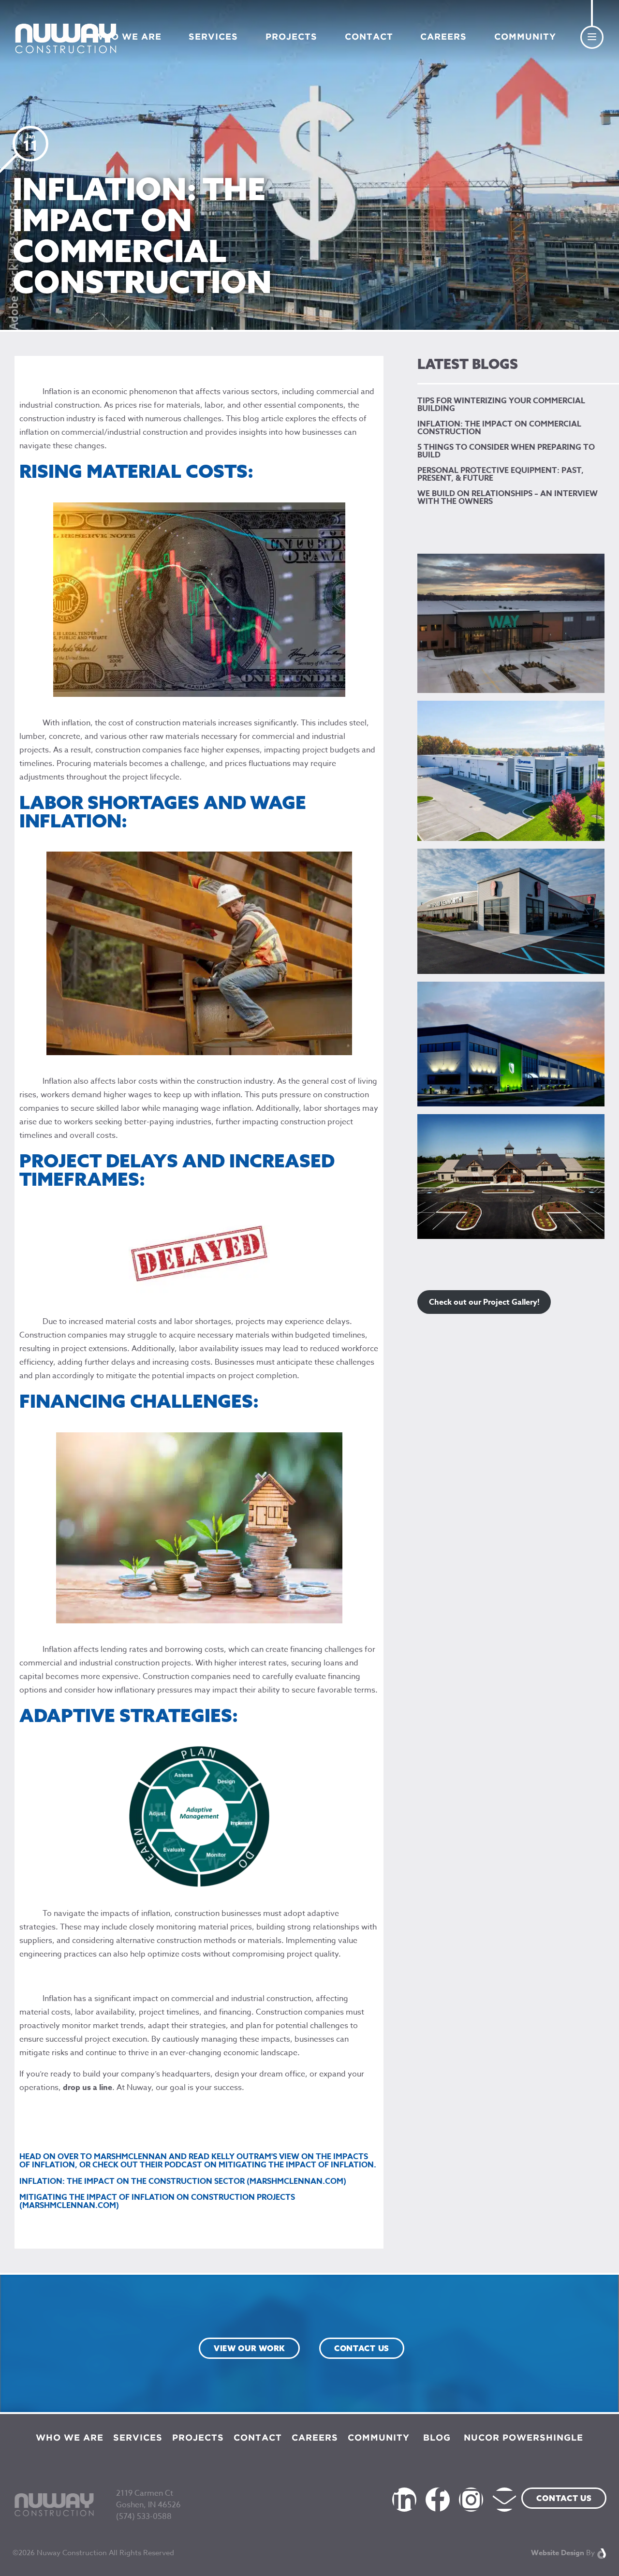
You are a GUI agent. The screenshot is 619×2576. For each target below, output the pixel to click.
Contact (369, 37)
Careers (443, 37)
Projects (291, 37)
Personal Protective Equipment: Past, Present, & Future (501, 474)
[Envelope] (504, 2500)
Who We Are (128, 37)
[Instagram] (471, 2500)
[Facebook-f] (438, 2500)
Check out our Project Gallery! (484, 1302)
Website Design (558, 2553)
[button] (249, 2348)
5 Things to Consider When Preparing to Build (506, 451)
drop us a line (88, 2088)
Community (525, 37)
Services (213, 37)
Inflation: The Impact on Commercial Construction (499, 428)
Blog (437, 2438)
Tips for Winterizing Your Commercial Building (501, 405)
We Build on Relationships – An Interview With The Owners (508, 498)
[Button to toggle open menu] (592, 37)
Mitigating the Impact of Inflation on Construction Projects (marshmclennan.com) (157, 2201)
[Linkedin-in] (404, 2500)
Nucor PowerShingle (523, 2438)
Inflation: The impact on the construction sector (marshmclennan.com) (183, 2181)
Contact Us (564, 2498)
